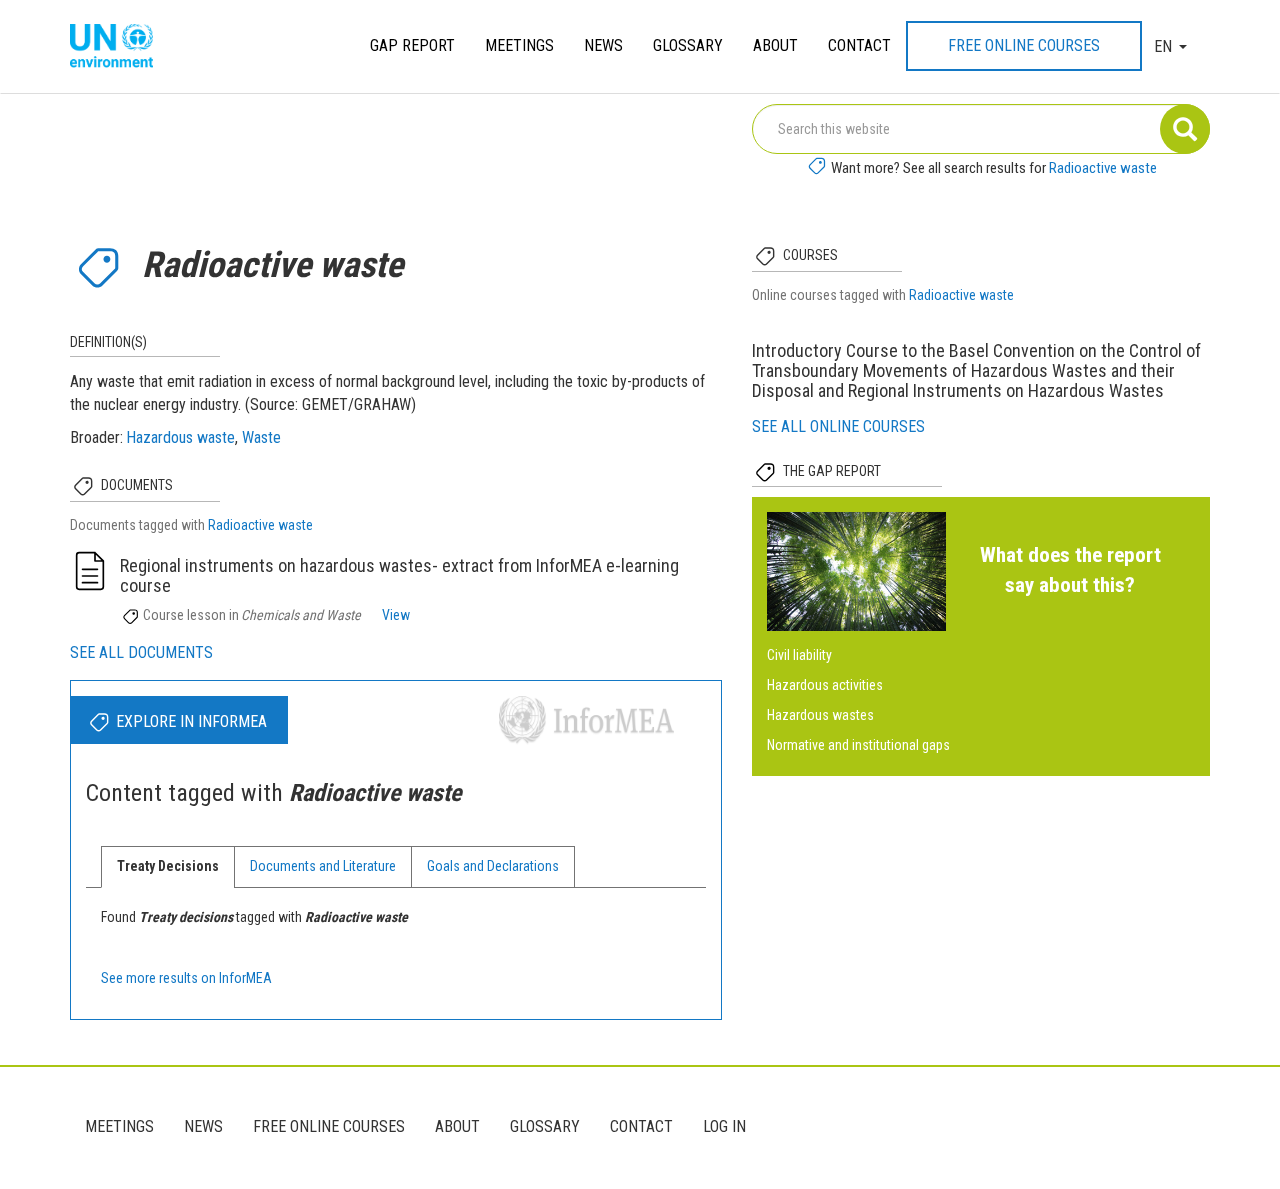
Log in (724, 1126)
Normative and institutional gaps (858, 745)
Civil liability (799, 655)
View (396, 615)
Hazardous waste (180, 437)
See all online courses (838, 426)
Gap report (412, 45)
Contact (859, 45)
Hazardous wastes (820, 715)
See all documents (141, 652)
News (603, 45)
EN (1163, 46)
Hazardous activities (825, 685)
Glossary (688, 45)
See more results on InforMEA (186, 978)
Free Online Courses (1024, 45)
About (775, 45)
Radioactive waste (1103, 168)
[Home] (119, 47)
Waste (261, 437)
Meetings (519, 45)
